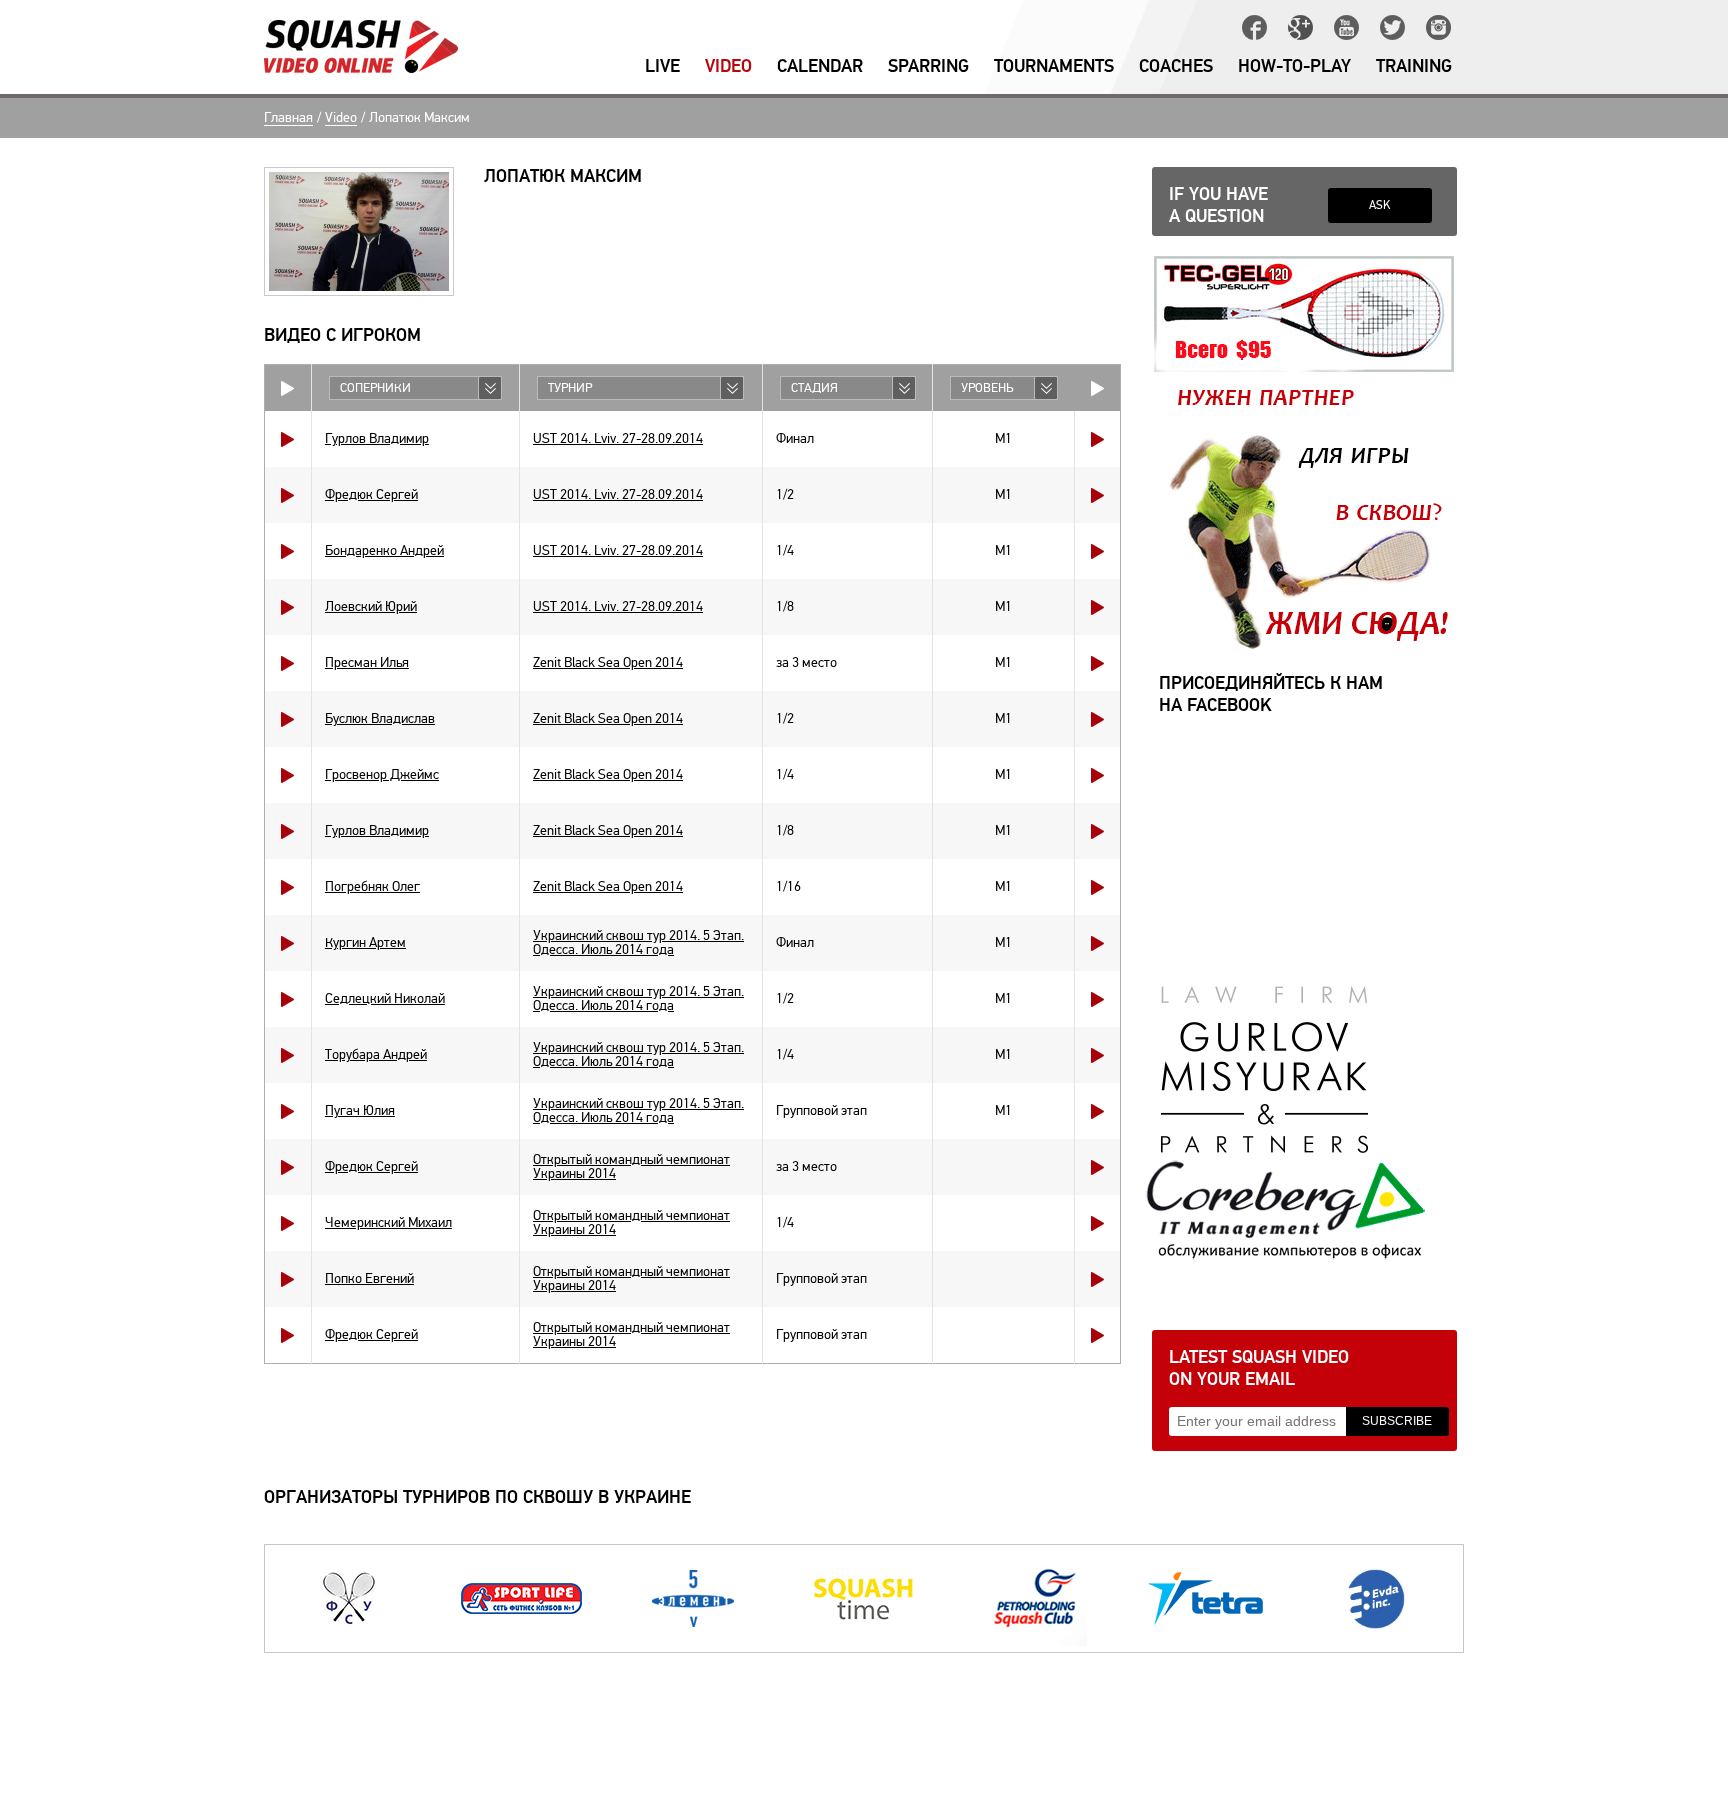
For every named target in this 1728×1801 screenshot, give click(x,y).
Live (662, 66)
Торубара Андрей (376, 1054)
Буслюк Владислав (380, 718)
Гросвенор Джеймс (382, 774)
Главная (288, 118)
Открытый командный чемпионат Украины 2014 (631, 1166)
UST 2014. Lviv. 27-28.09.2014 (618, 438)
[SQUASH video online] (361, 46)
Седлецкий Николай (385, 998)
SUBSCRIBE (1397, 1421)
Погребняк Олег (372, 886)
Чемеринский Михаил (388, 1222)
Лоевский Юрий (371, 606)
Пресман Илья (367, 662)
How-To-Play (1294, 66)
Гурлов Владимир (377, 438)
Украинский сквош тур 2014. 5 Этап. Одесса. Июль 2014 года (638, 942)
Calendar (820, 66)
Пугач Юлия (360, 1110)
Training (1414, 66)
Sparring (928, 66)
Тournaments (1054, 66)
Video (728, 66)
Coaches (1176, 66)
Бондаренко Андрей (384, 550)
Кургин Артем (365, 942)
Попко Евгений (369, 1278)
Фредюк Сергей (371, 494)
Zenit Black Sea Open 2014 (608, 662)
